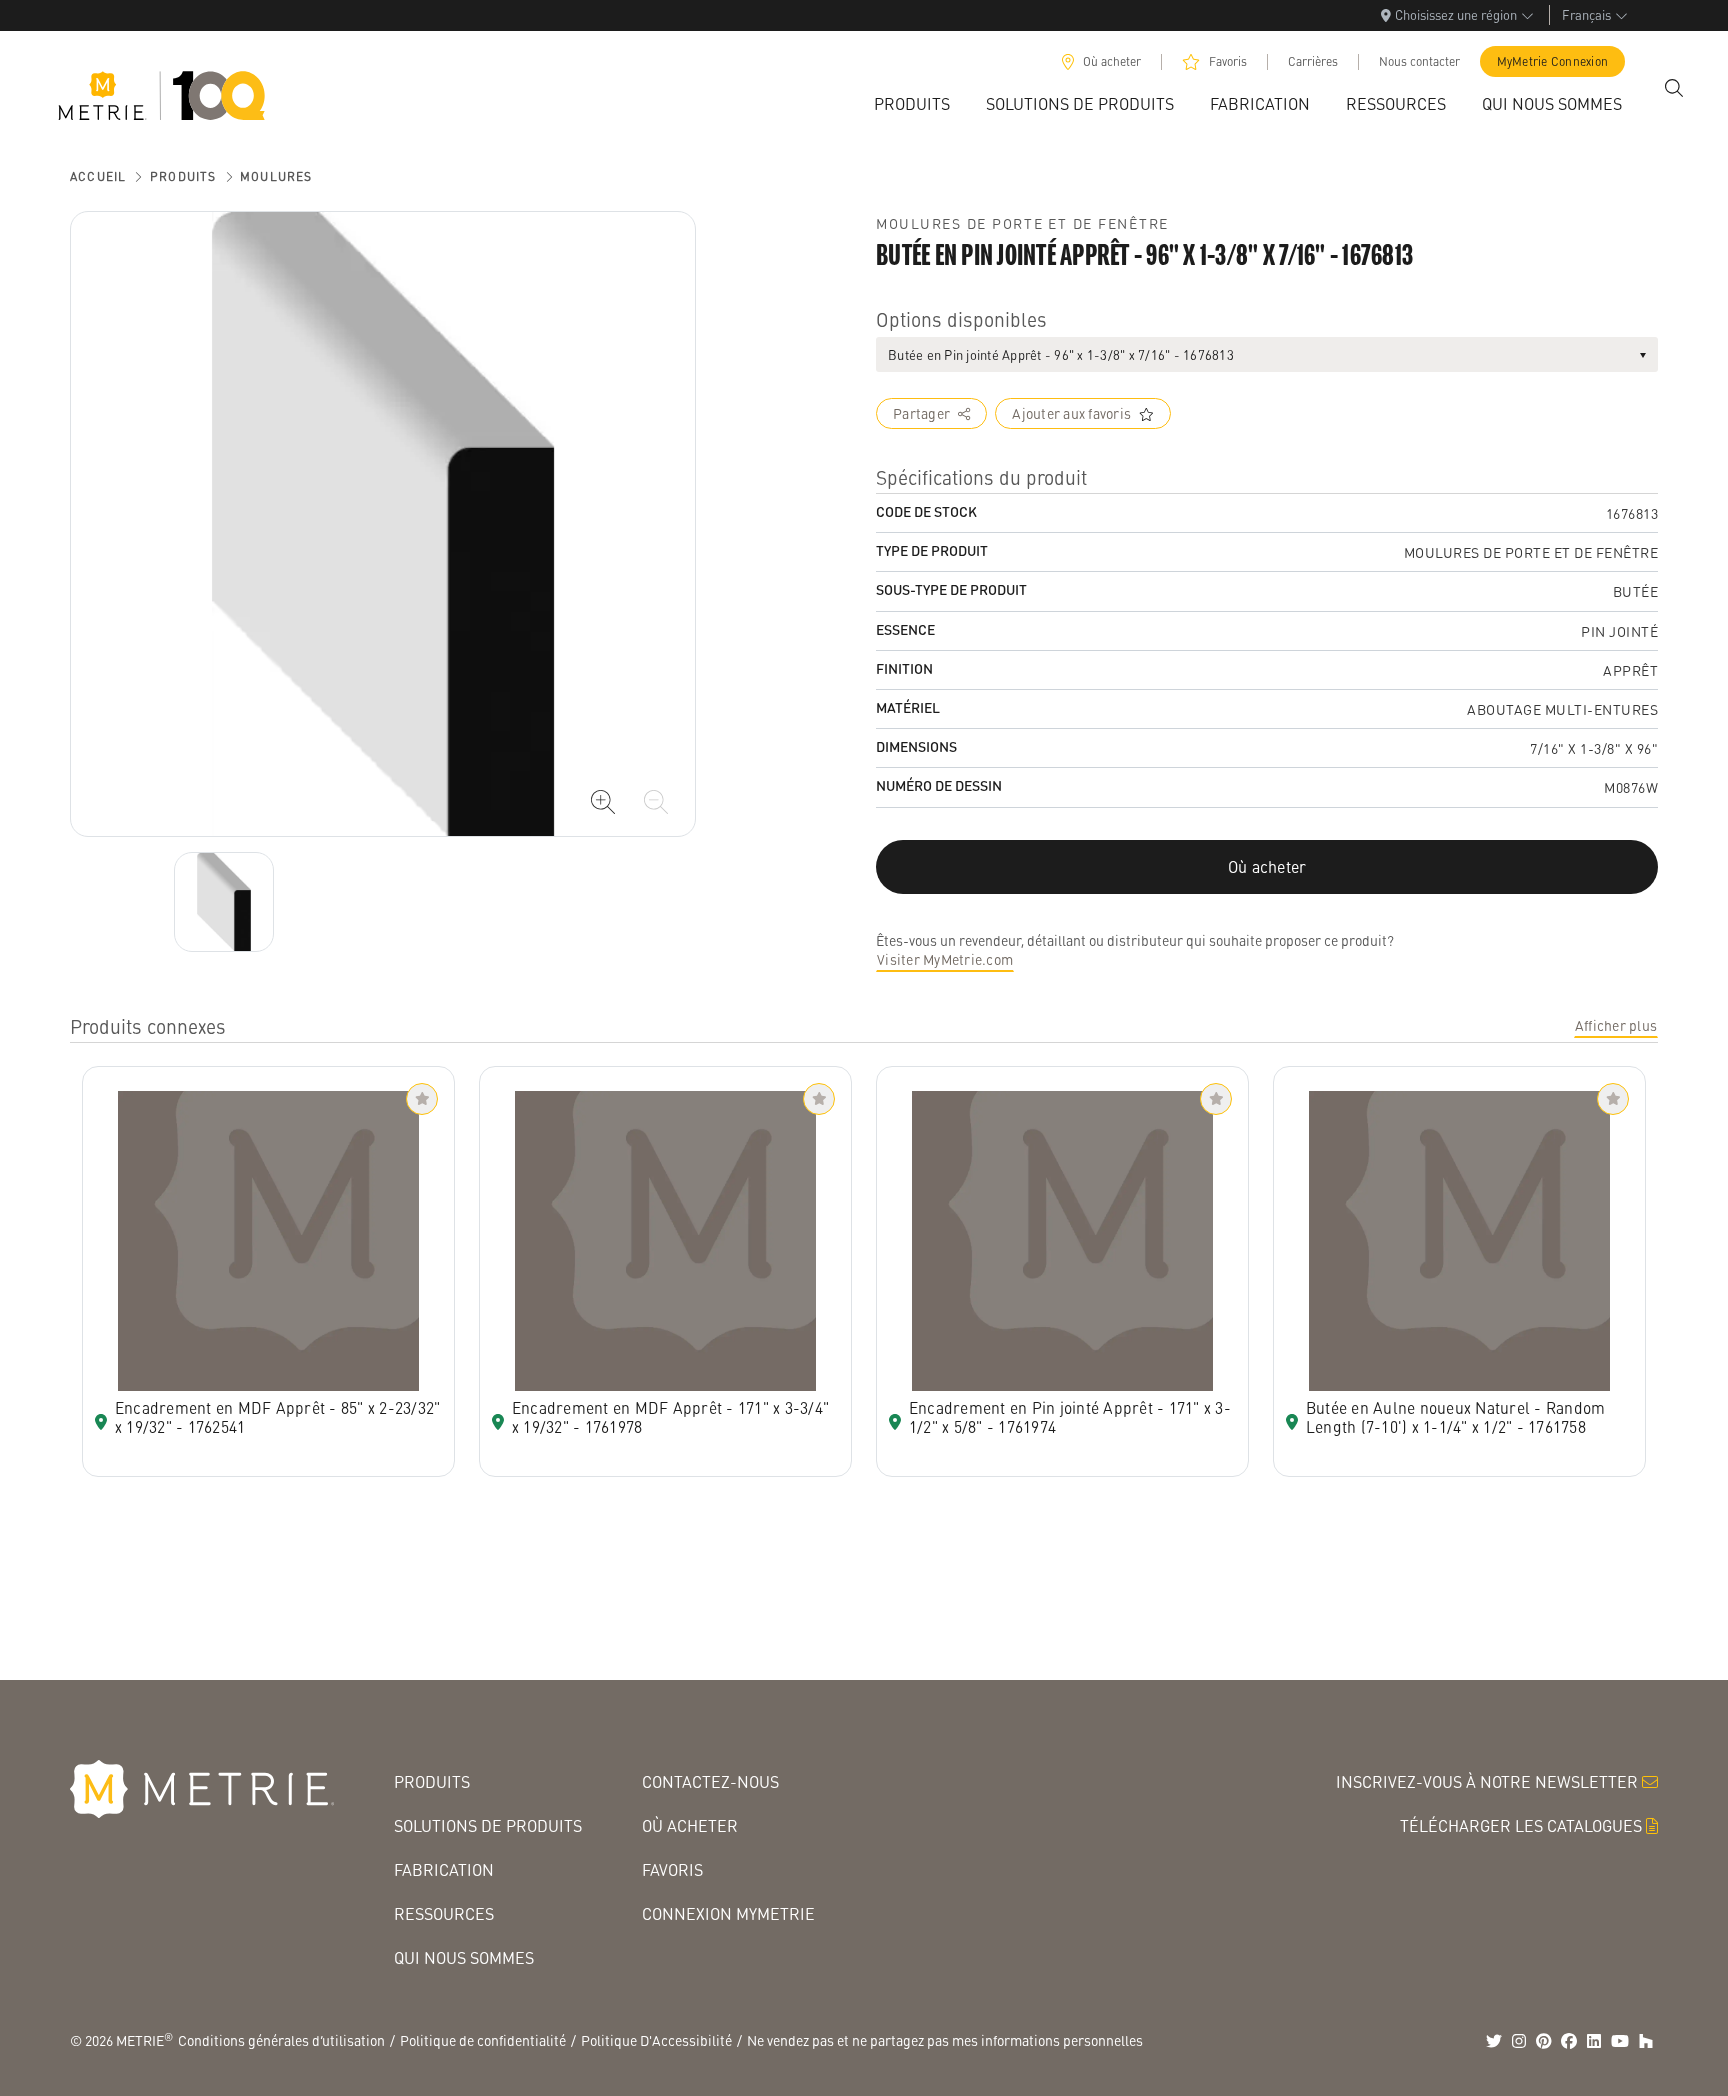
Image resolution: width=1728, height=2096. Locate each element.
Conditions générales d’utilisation (281, 2040)
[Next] (224, 902)
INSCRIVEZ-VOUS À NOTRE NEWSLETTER (1487, 1781)
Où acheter (1112, 61)
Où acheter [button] (1267, 866)
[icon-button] (603, 802)
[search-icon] (1674, 88)
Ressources (444, 1913)
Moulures (276, 176)
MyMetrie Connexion (1553, 61)
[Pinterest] (1544, 2041)
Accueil (98, 176)
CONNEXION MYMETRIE (728, 1913)
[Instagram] (1519, 2041)
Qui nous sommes (464, 1957)
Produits (183, 176)
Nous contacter (1419, 61)
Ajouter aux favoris (1071, 413)
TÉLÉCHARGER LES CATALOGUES (1521, 1825)
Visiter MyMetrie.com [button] (945, 959)
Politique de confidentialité (483, 2040)
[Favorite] (422, 1099)
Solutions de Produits (488, 1825)
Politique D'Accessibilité (656, 2040)
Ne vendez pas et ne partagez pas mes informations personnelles (945, 2040)
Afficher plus (1616, 1025)
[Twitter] (1494, 2041)
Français (1586, 14)
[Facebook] (1569, 2041)
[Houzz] (1646, 2041)
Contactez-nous (710, 1781)
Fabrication (444, 1869)
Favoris (1228, 61)
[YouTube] (1620, 2041)
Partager (921, 413)
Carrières (1313, 61)
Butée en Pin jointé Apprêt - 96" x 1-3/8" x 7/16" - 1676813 (1061, 354)
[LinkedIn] (1594, 2041)
